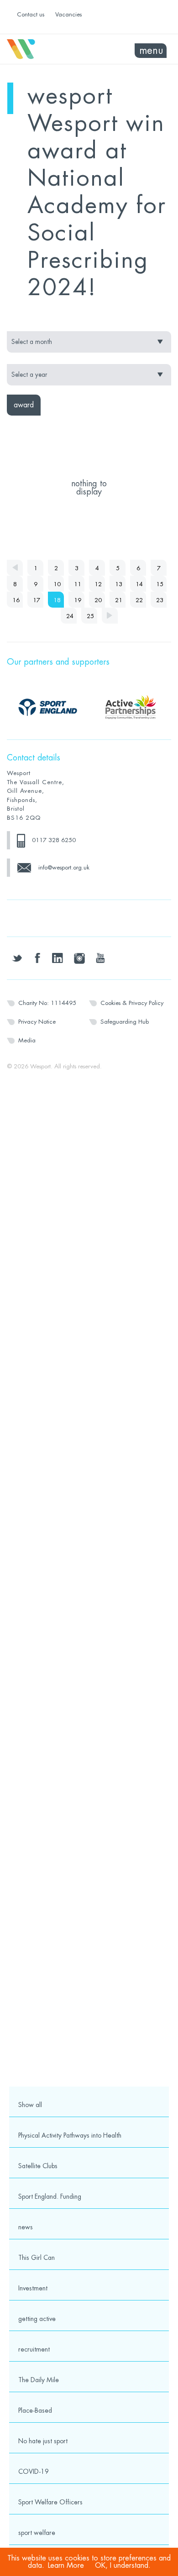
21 (119, 600)
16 (16, 600)
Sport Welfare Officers (50, 2502)
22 (139, 600)
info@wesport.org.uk (64, 867)
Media (27, 1040)
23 (160, 600)
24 (70, 616)
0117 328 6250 (54, 840)
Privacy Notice (37, 1022)
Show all (30, 2105)
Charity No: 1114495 (47, 1003)
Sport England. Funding (50, 2196)
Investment (33, 2288)
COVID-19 (34, 2472)
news (26, 2227)
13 (119, 584)
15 (160, 584)
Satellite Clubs (38, 2166)
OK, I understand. (123, 2566)
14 (139, 584)
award (24, 405)
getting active (37, 2319)
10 (57, 584)
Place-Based (35, 2410)
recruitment (34, 2349)
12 (98, 584)
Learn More (66, 2566)
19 (78, 600)
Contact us (31, 14)
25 (90, 616)
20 (98, 600)
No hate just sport (43, 2441)
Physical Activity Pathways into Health (70, 2135)
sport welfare (37, 2533)
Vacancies (68, 14)
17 (37, 600)
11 (78, 584)
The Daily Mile (39, 2380)
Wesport (48, 49)
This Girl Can (37, 2258)
